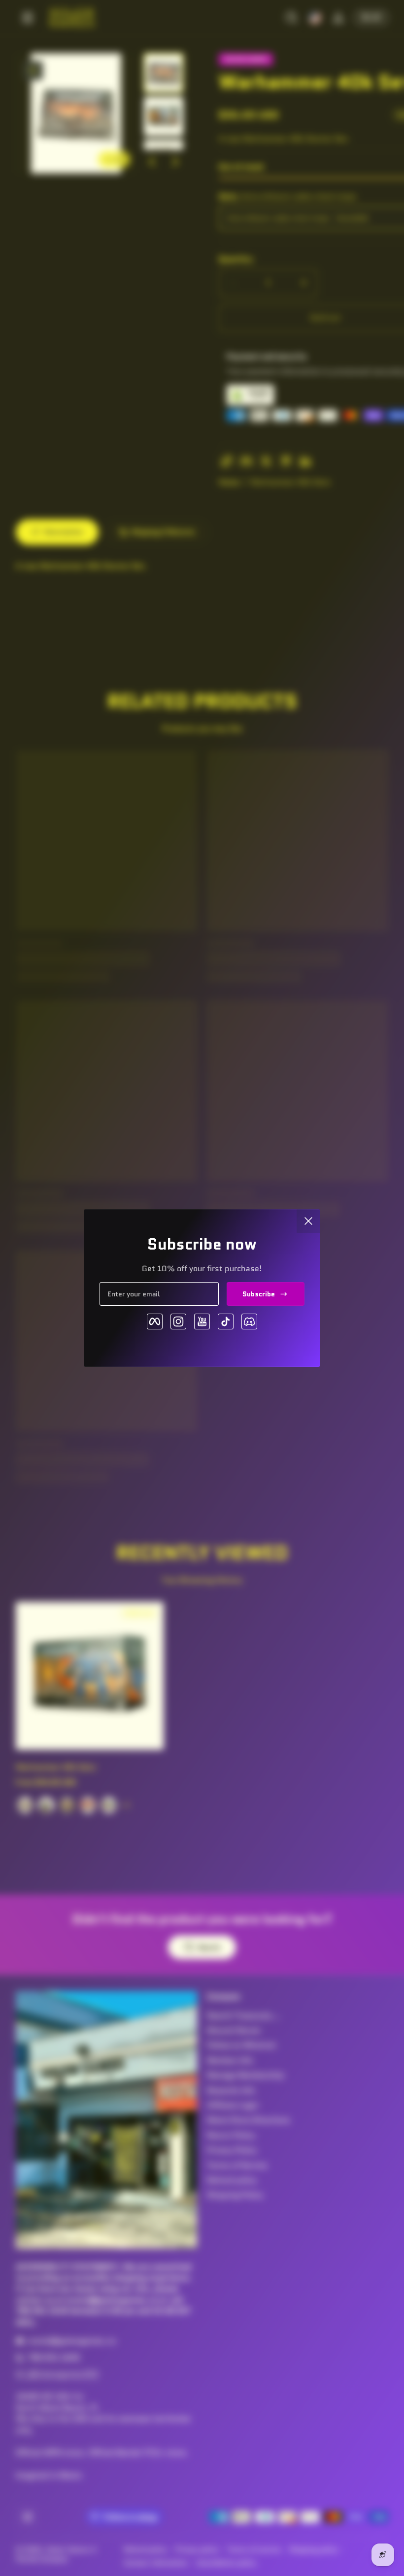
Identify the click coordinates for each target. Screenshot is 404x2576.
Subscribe (259, 1294)
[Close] (308, 1221)
